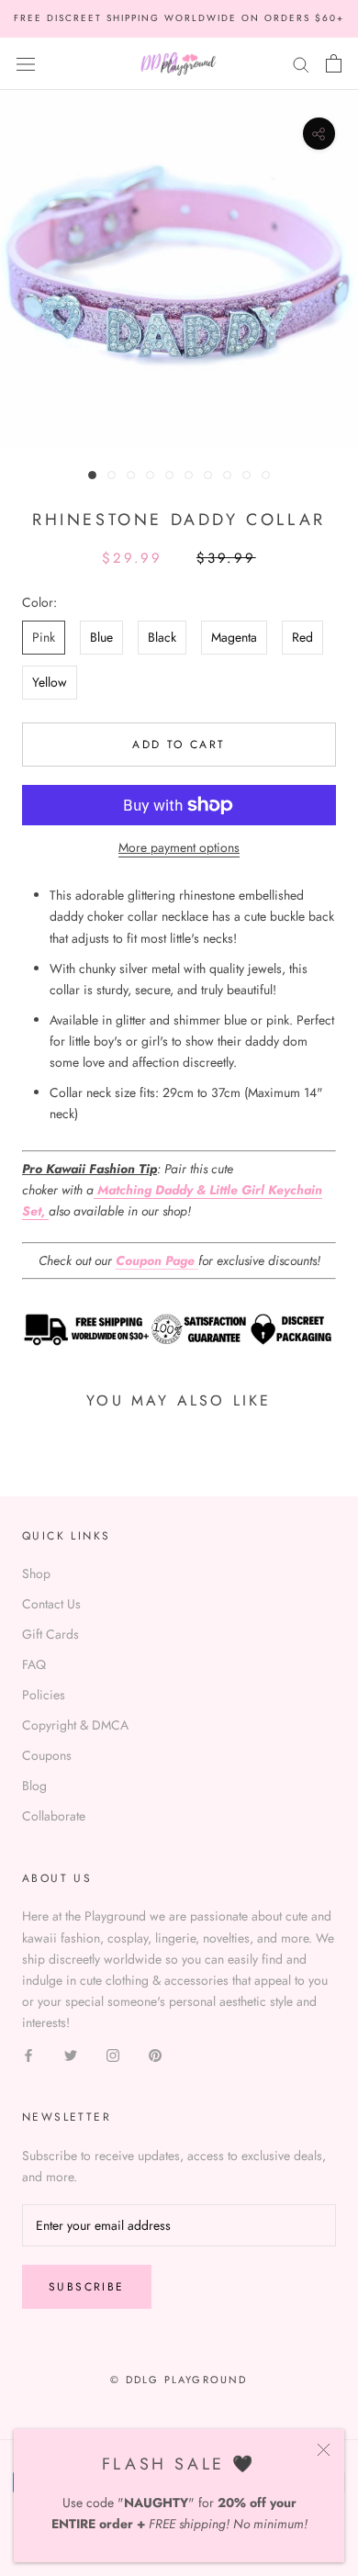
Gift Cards (50, 1634)
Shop (36, 1574)
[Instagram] (113, 2054)
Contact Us (51, 1604)
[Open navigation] (26, 63)
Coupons (47, 1755)
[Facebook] (28, 2054)
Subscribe (87, 2287)
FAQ (34, 1664)
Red (302, 637)
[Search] (301, 63)
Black (162, 637)
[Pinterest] (155, 2054)
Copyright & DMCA (75, 1725)
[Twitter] (71, 2054)
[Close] (324, 2450)
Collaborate (54, 1816)
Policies (44, 1695)
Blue (101, 637)
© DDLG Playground (179, 2380)
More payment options (179, 847)
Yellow (50, 682)
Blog (34, 1786)
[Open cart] (334, 63)
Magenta (234, 637)
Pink (44, 637)
